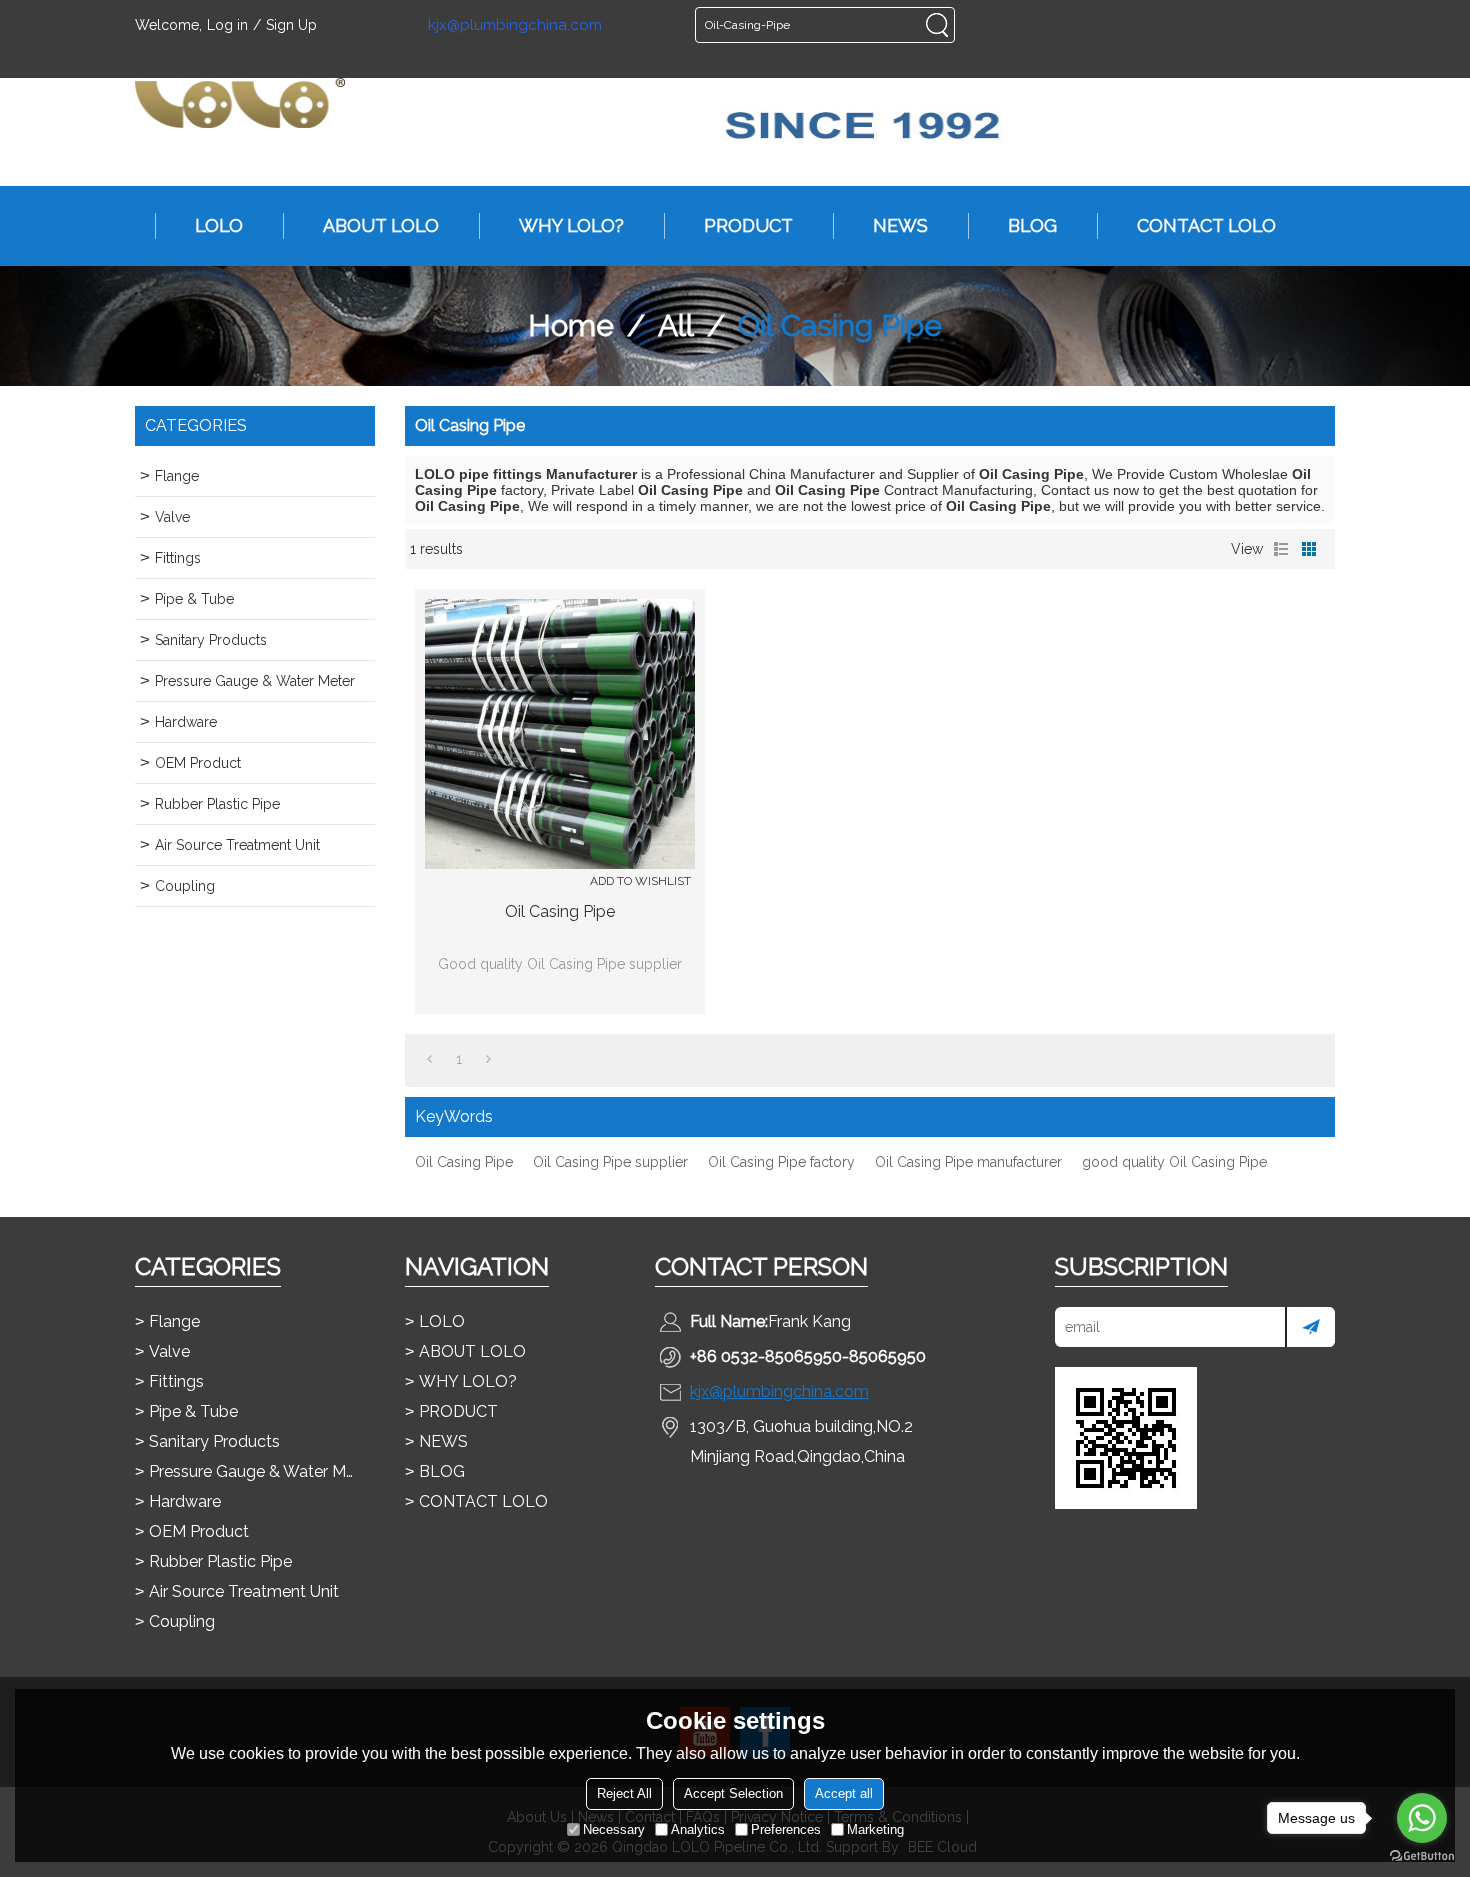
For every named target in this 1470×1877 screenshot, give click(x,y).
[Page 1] (429, 1059)
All (676, 325)
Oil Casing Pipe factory (781, 1162)
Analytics (698, 1829)
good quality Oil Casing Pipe (1174, 1162)
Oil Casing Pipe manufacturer (968, 1162)
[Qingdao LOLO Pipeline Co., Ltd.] (240, 103)
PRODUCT (748, 225)
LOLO (219, 225)
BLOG (1032, 225)
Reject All (624, 1793)
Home (571, 325)
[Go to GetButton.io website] (1422, 1856)
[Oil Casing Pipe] (560, 734)
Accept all (844, 1793)
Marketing (875, 1829)
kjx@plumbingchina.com (515, 25)
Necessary (614, 1829)
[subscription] (1310, 1327)
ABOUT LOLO (381, 225)
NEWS (900, 225)
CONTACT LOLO (1206, 225)
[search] (937, 25)
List (1281, 549)
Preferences (786, 1829)
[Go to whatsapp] (1422, 1818)
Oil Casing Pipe (560, 911)
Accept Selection (733, 1793)
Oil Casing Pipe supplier (610, 1162)
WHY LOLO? (571, 225)
